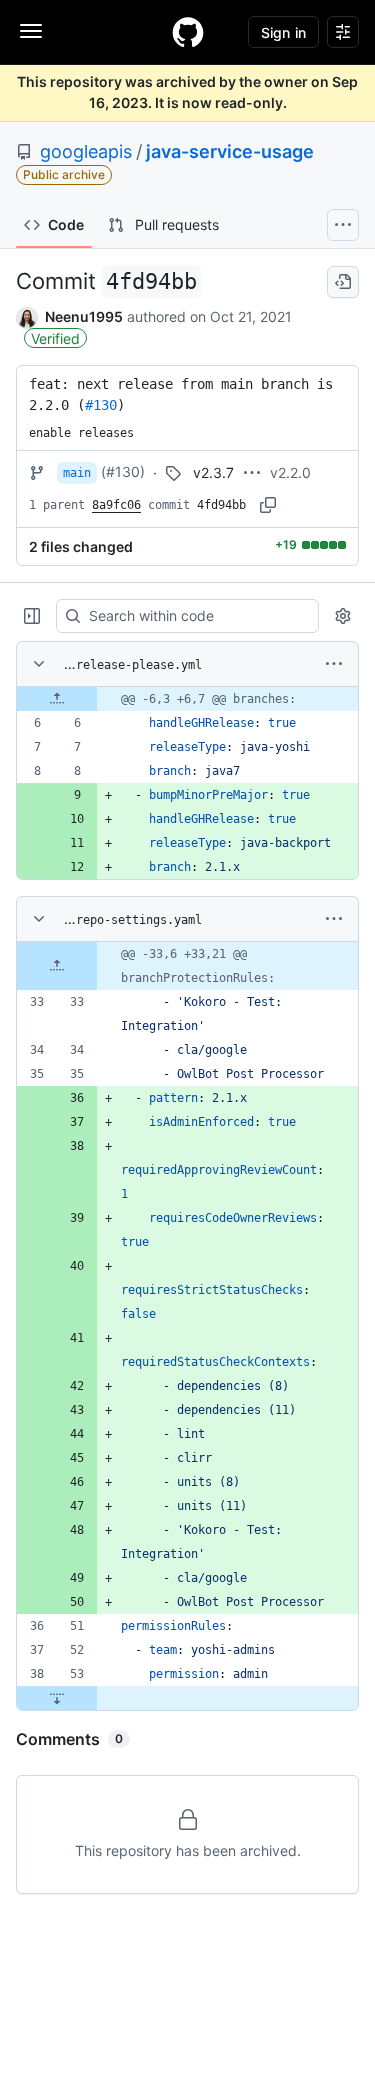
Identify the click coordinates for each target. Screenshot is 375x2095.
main (77, 473)
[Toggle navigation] (31, 31)
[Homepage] (188, 32)
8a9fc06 (116, 505)
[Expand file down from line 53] (57, 1698)
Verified (55, 338)
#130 (101, 405)
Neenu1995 (84, 316)
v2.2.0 (290, 472)
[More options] (334, 664)
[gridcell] (187, 699)
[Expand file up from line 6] (57, 699)
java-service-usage (230, 151)
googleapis (86, 151)
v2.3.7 (213, 472)
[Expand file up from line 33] (57, 966)
